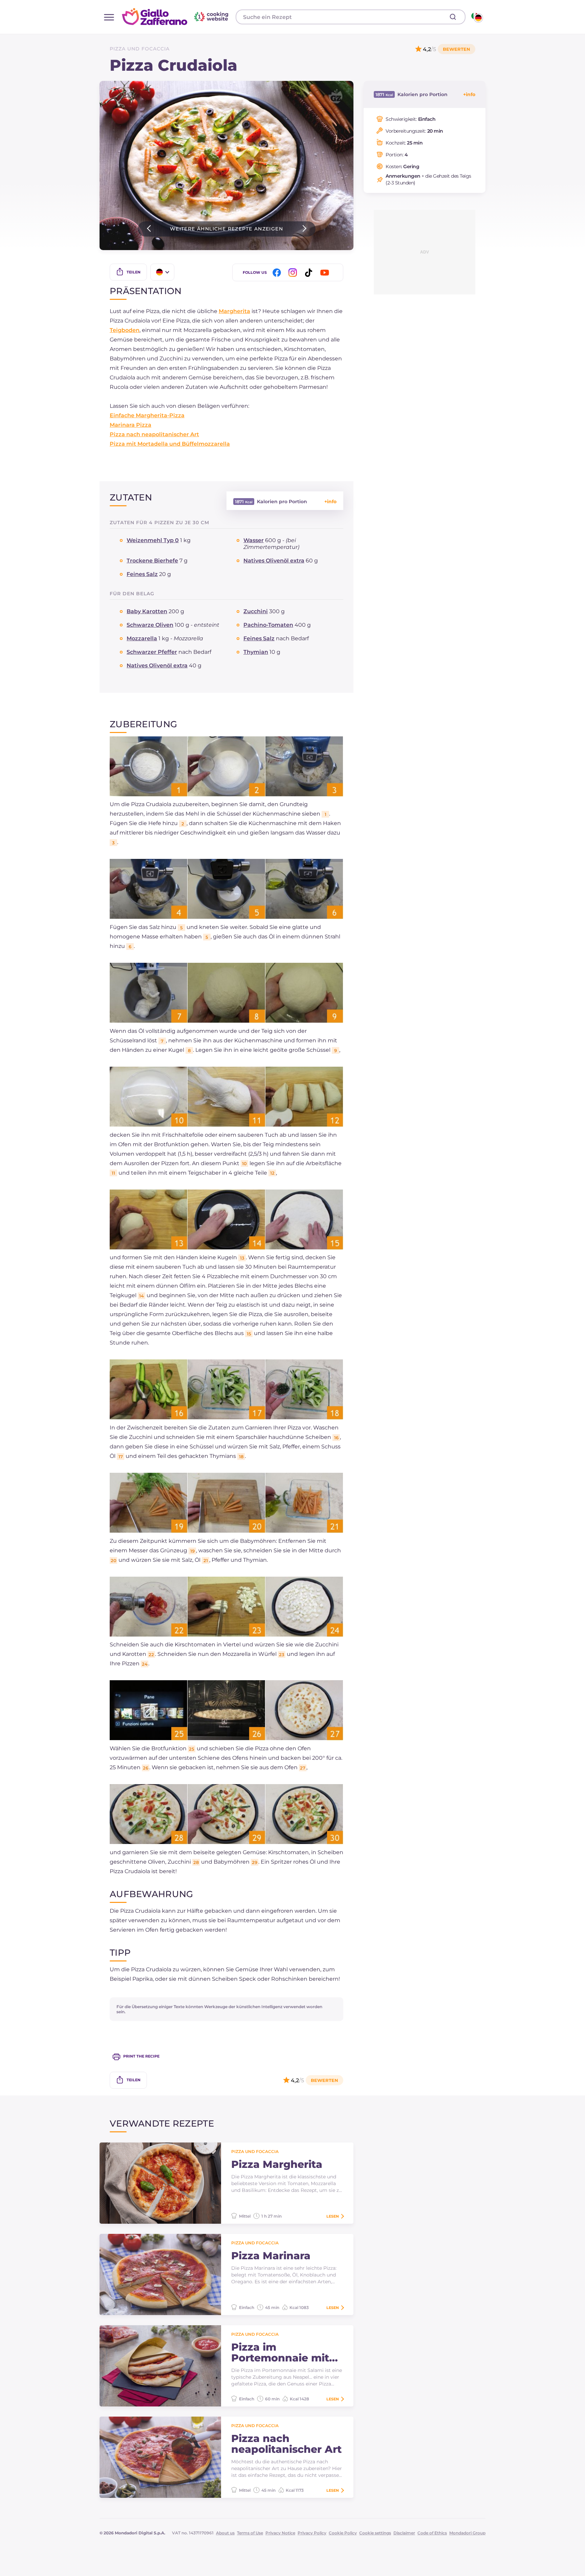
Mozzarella (142, 638)
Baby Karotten (147, 611)
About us (225, 2533)
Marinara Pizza (131, 425)
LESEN (333, 2216)
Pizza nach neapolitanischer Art (154, 434)
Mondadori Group (467, 2533)
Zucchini (256, 611)
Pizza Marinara (271, 2256)
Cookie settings (375, 2533)
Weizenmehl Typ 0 (153, 540)
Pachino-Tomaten (268, 625)
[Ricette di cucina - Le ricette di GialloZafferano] (476, 17)
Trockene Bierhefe (152, 561)
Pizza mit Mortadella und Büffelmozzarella (170, 444)
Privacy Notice (280, 2533)
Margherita (234, 311)
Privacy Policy (312, 2533)
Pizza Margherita (277, 2164)
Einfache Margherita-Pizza (147, 415)
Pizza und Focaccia (140, 49)
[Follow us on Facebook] (278, 273)
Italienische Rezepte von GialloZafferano (176, 17)
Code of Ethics (432, 2533)
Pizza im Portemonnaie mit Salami (280, 2353)
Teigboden (125, 330)
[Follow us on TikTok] (310, 273)
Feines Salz (142, 574)
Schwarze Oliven (150, 625)
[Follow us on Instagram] (294, 273)
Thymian (256, 652)
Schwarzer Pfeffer (152, 652)
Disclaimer (404, 2533)
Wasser (254, 540)
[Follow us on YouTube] (326, 273)
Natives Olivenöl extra (274, 561)
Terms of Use (250, 2533)
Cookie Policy (343, 2533)
